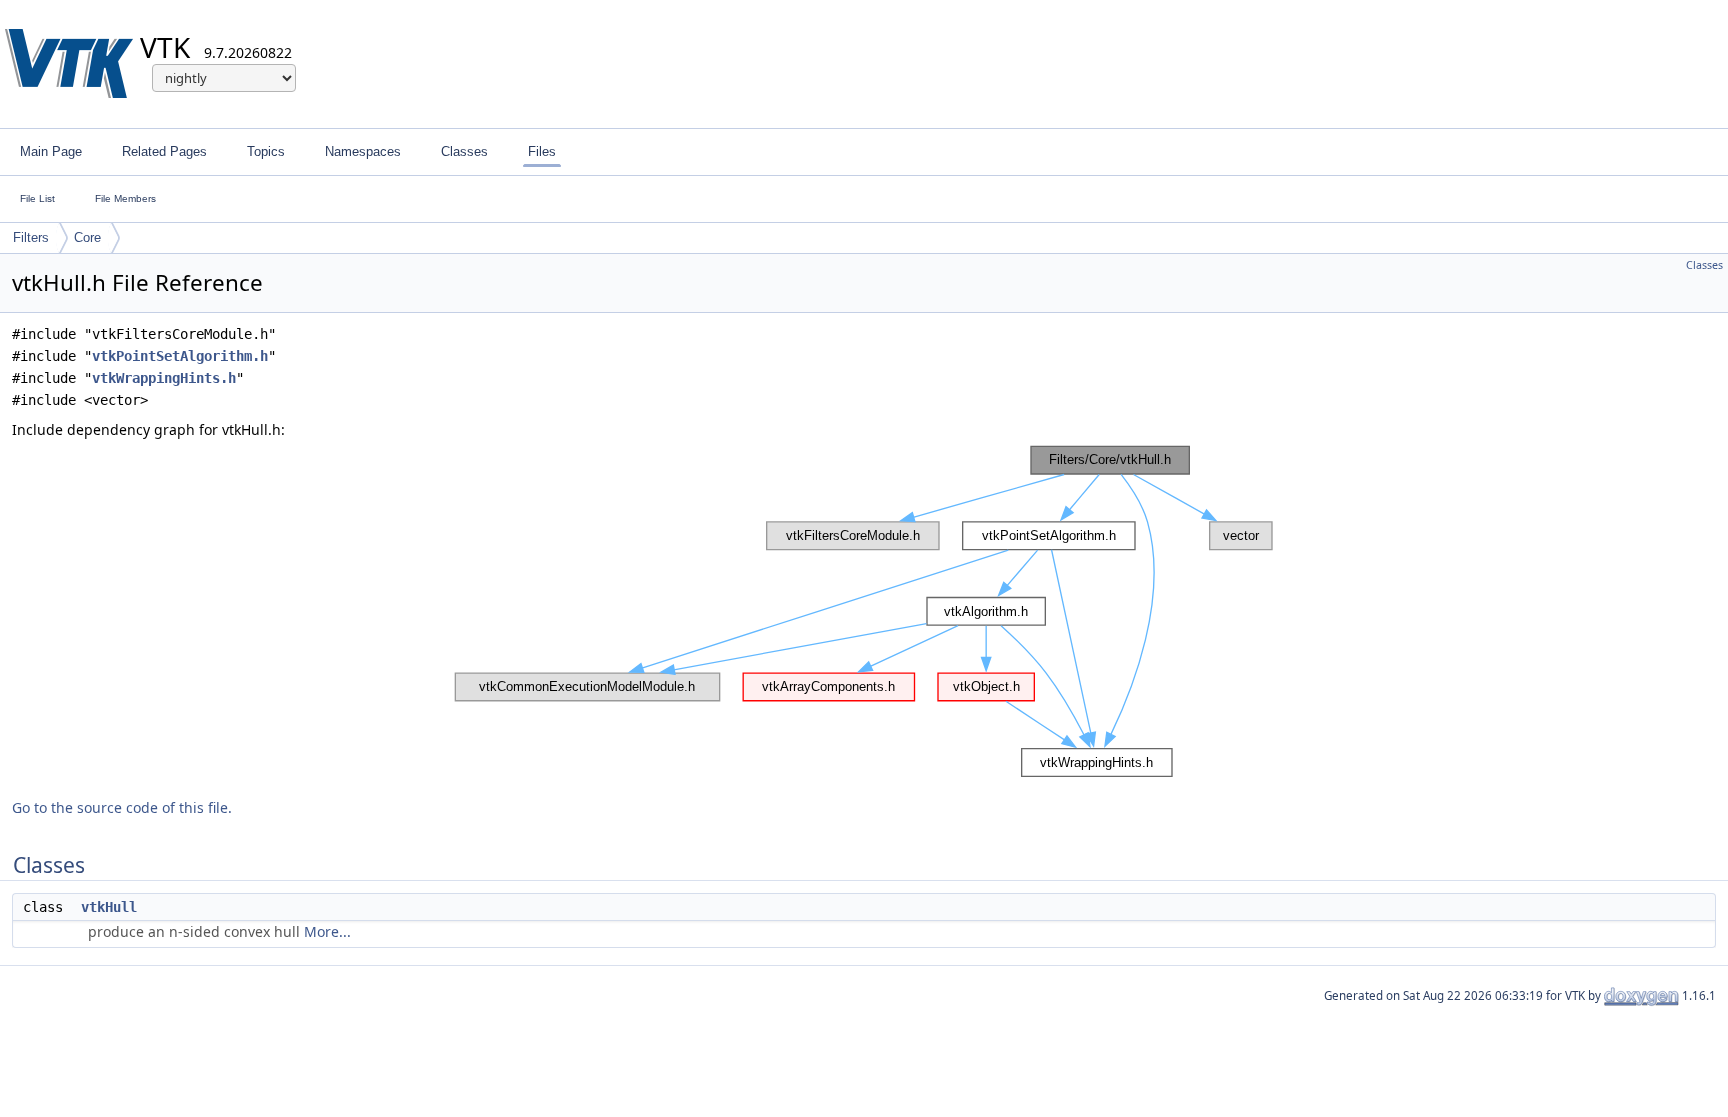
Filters (31, 237)
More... (327, 931)
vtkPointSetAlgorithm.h (180, 356)
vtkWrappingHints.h (164, 378)
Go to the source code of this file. (122, 807)
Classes (1704, 265)
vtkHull (109, 907)
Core (87, 237)
